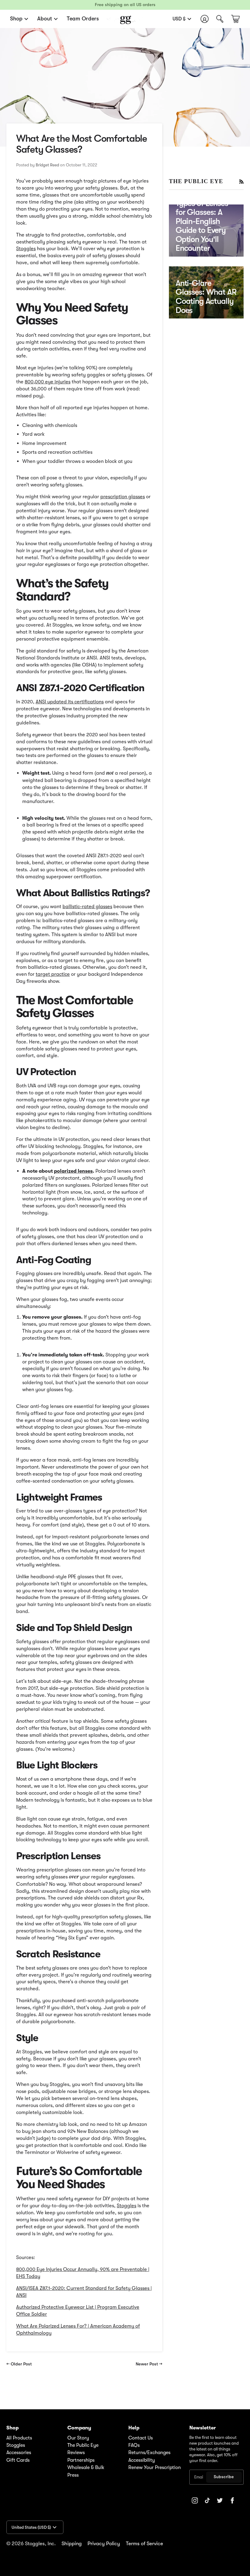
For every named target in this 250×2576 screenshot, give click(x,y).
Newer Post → (149, 2364)
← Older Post (19, 2364)
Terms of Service (145, 2544)
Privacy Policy (104, 2544)
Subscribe (224, 2477)
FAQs (134, 2445)
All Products (19, 2438)
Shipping (72, 2544)
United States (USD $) (31, 2527)
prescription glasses (123, 497)
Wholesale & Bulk (86, 2468)
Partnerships (81, 2460)
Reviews (76, 2453)
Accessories (19, 2453)
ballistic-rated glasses (87, 906)
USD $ (179, 19)
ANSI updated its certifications (70, 702)
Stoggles (26, 249)
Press (73, 2475)
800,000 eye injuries (48, 382)
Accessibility (142, 2460)
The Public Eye (83, 2445)
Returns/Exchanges (149, 2453)
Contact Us (141, 2438)
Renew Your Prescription (155, 2468)
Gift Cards (18, 2460)
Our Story (78, 2438)
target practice (53, 974)
